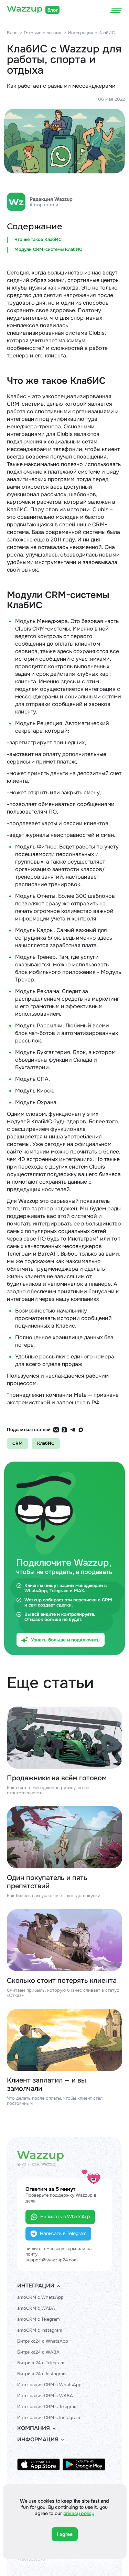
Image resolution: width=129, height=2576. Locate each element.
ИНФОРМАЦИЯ (38, 2440)
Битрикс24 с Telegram (41, 2363)
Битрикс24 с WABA (38, 2352)
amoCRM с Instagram (40, 2330)
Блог (12, 33)
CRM (18, 1443)
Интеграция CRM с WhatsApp (49, 2385)
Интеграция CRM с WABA (45, 2396)
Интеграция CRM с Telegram (47, 2407)
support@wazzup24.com (52, 2260)
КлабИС (46, 1443)
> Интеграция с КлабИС (89, 33)
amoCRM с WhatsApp (40, 2297)
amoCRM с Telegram (39, 2319)
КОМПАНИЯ (34, 2428)
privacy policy (79, 2513)
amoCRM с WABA (36, 2308)
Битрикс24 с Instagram (42, 2374)
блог (53, 10)
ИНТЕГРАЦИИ (36, 2286)
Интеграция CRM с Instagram (49, 2418)
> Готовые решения (41, 33)
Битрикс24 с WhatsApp (43, 2341)
